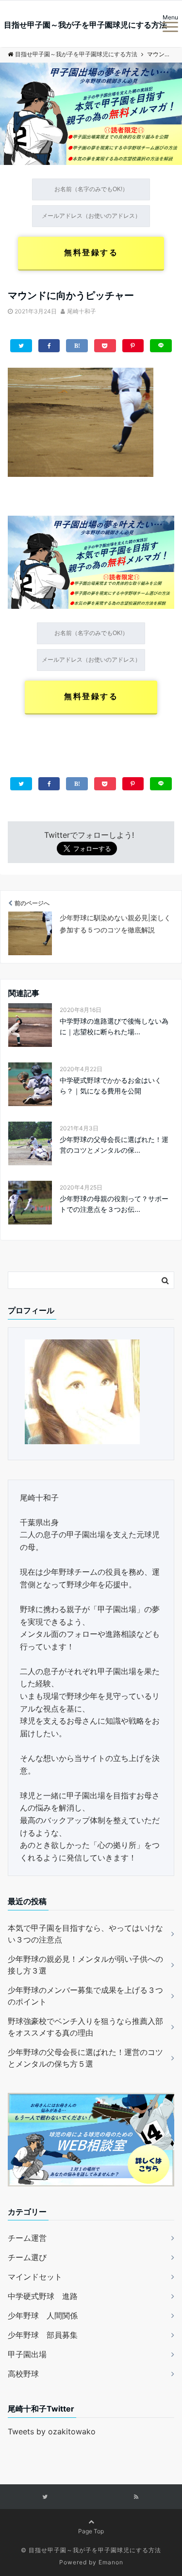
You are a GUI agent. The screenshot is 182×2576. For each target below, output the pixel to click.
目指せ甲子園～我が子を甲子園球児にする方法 (85, 25)
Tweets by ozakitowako (52, 2431)
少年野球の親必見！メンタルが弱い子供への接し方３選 (85, 1965)
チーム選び (27, 2257)
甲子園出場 (27, 2354)
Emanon (111, 2562)
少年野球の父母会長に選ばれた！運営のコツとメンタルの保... (114, 1145)
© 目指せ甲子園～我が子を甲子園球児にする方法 (91, 2550)
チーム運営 (27, 2238)
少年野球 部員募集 (43, 2335)
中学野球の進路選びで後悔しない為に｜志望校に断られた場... (114, 1026)
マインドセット (35, 2277)
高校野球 (23, 2374)
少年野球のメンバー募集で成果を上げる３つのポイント (85, 1996)
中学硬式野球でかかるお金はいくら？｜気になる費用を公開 (111, 1085)
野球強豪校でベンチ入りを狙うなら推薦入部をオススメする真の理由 (85, 2027)
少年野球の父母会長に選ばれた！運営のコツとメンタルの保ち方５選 (85, 2058)
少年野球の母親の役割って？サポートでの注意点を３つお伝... (114, 1204)
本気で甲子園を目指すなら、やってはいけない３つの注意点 (85, 1934)
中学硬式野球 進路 (43, 2296)
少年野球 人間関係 (43, 2315)
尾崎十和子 (82, 311)
